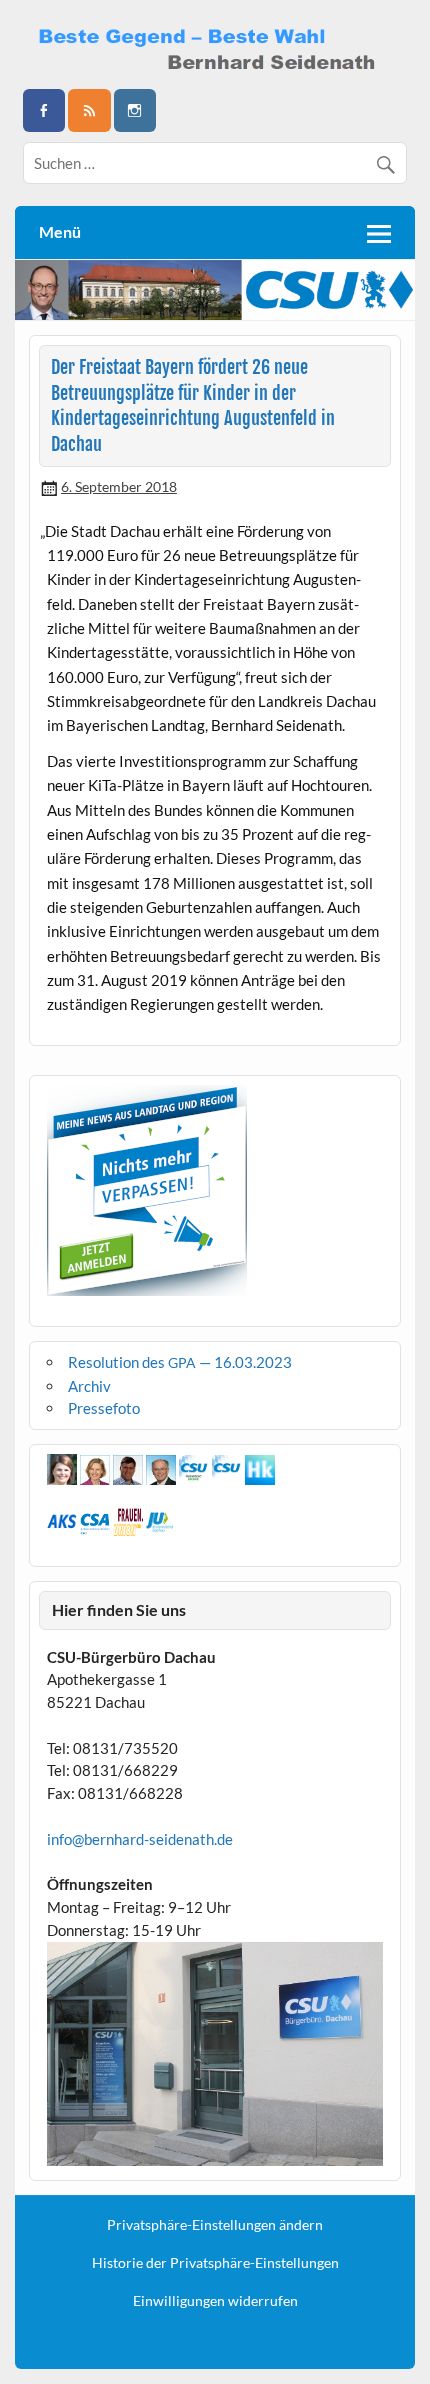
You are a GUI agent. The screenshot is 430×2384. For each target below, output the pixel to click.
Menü (60, 231)
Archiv (89, 1386)
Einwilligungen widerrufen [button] (215, 2301)
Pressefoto (104, 1408)
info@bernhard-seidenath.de (140, 1839)
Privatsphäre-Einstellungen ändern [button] (215, 2225)
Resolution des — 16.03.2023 (180, 1362)
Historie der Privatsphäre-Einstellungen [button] (215, 2263)
